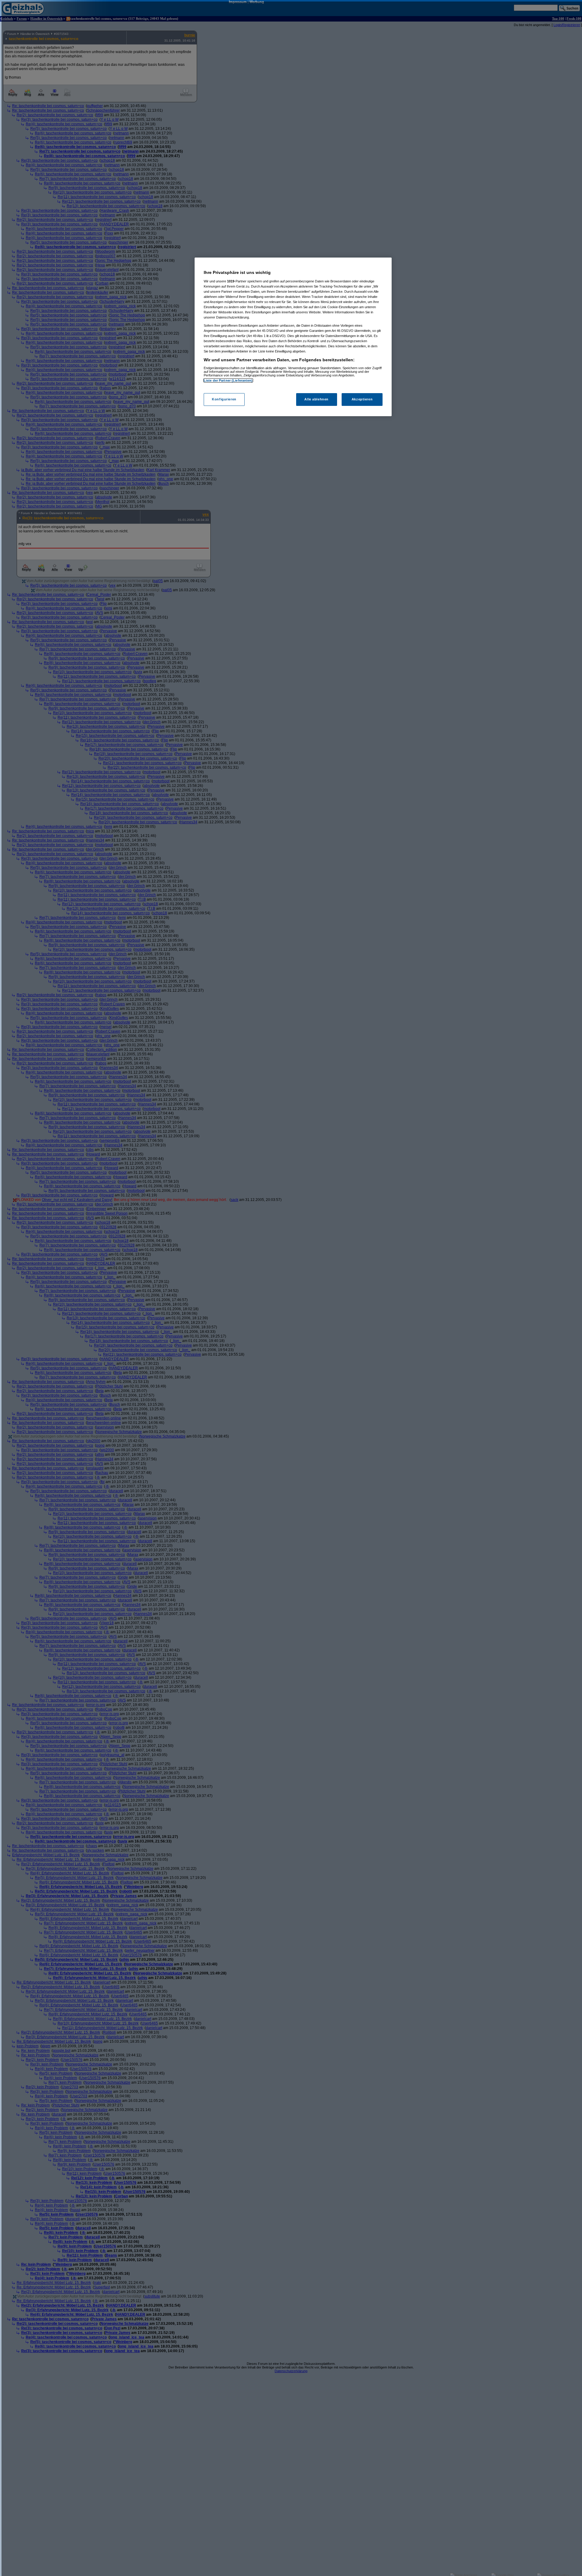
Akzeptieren (362, 400)
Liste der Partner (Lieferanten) (228, 380)
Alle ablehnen (316, 400)
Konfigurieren (224, 400)
